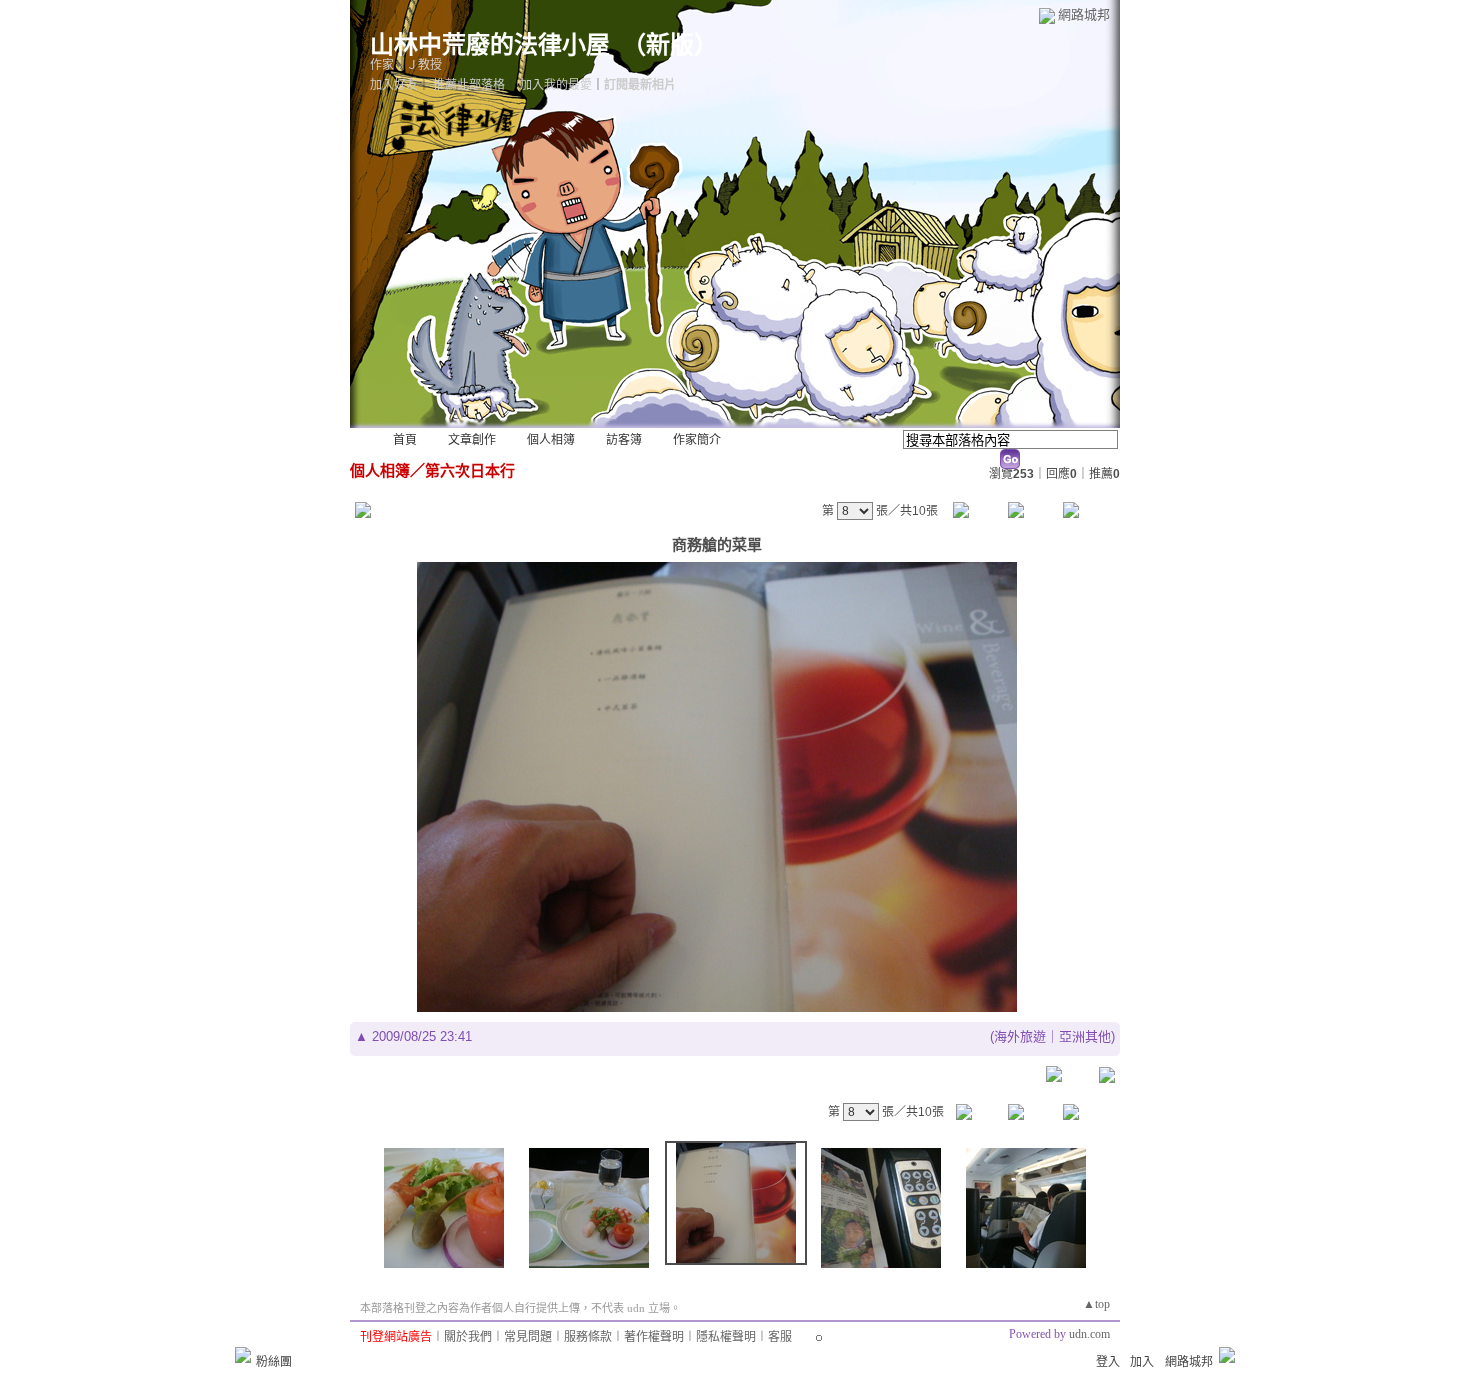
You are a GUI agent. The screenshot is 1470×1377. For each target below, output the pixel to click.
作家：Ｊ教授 (406, 65)
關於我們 (468, 1337)
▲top (1096, 1304)
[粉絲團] (243, 1355)
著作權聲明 (654, 1337)
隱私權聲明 (726, 1337)
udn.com (1089, 1334)
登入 (1108, 1362)
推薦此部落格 (469, 85)
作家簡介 (697, 440)
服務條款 (588, 1337)
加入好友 (394, 85)
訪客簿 (624, 440)
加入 (1142, 1362)
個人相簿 (551, 440)
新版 (670, 45)
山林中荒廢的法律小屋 (490, 45)
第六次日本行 (470, 470)
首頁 (405, 440)
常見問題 (528, 1337)
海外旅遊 (1020, 1036)
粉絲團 (274, 1362)
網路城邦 (1084, 14)
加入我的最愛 (556, 85)
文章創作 (472, 440)
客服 (780, 1337)
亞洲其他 (1085, 1036)
